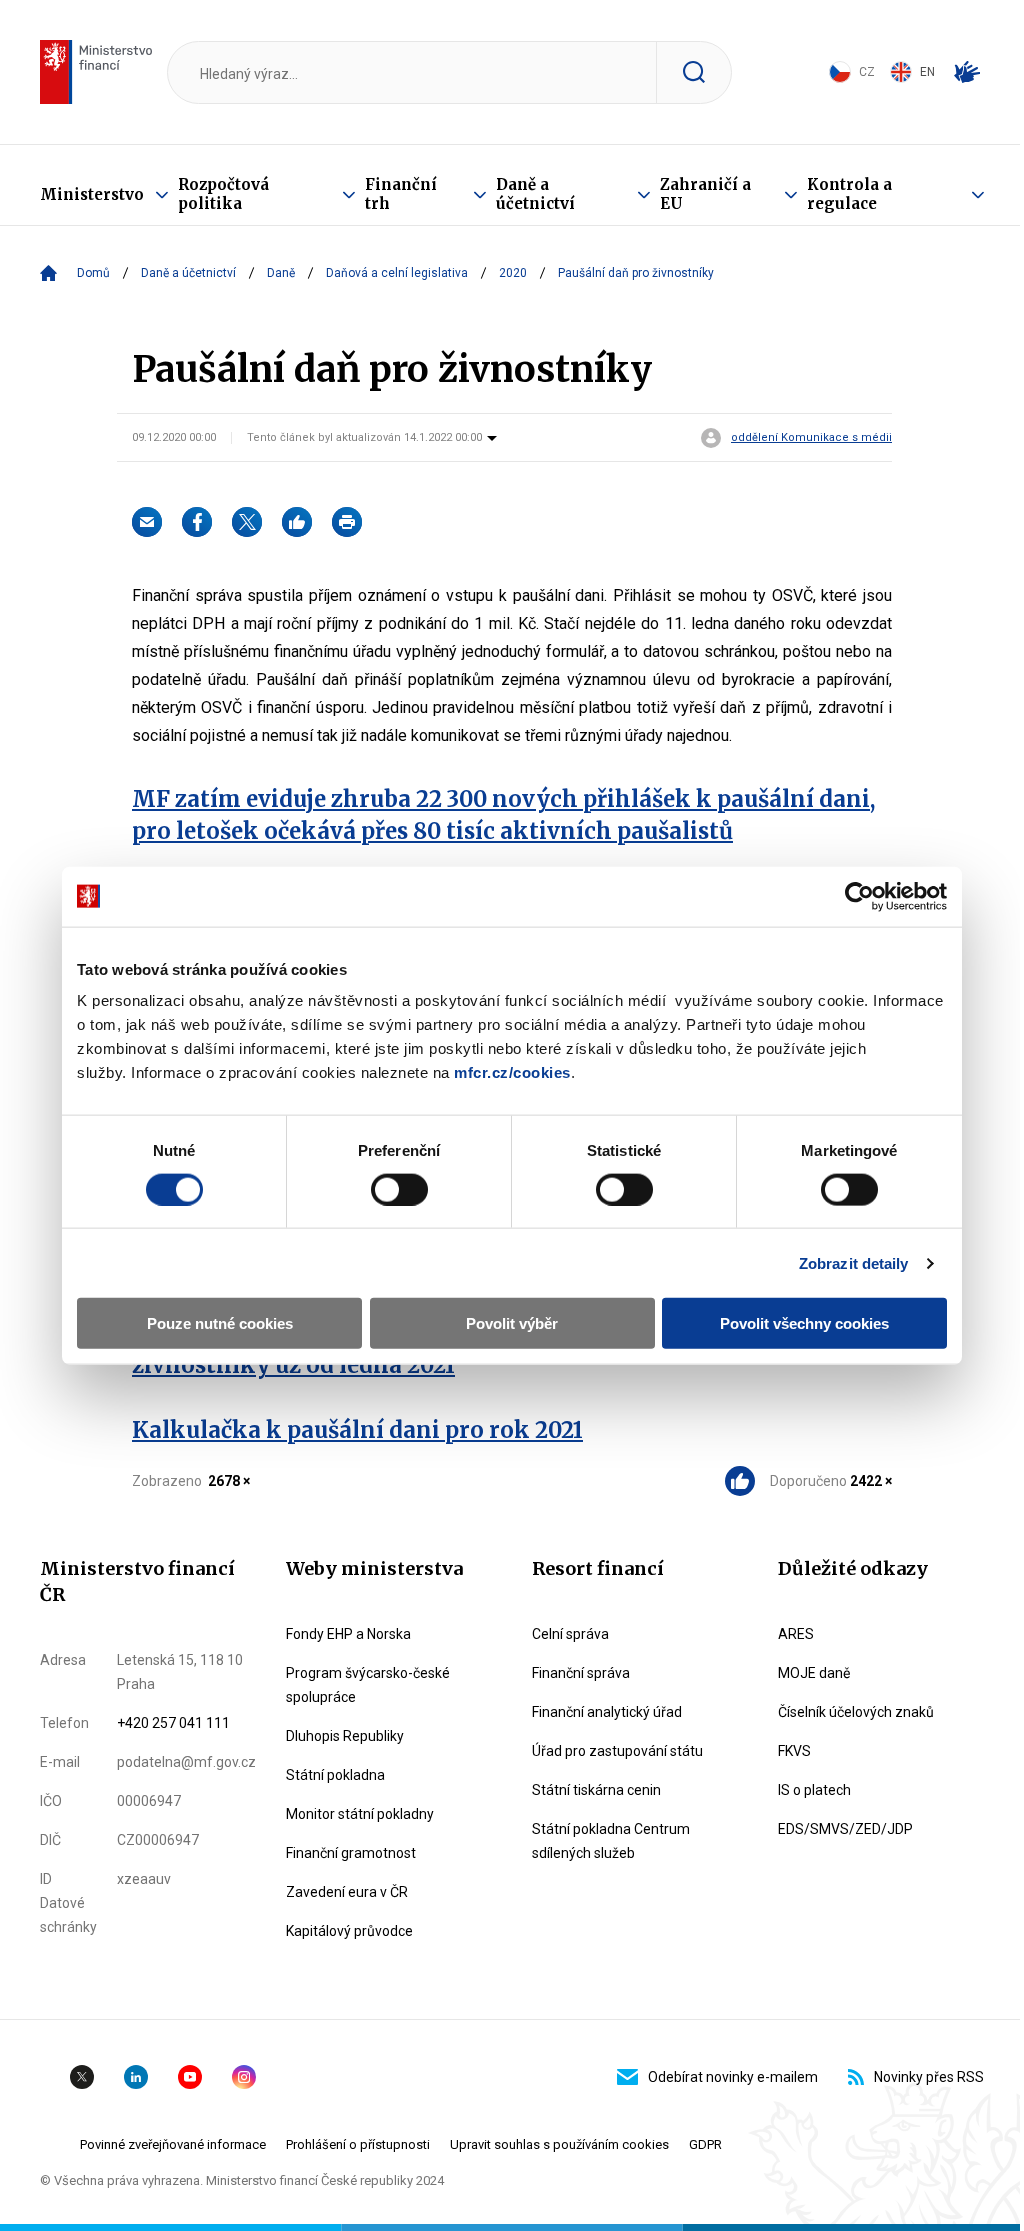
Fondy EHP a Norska (348, 1634)
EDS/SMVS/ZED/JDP (845, 1829)
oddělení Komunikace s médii (811, 438)
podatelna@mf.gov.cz (186, 1762)
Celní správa (570, 1634)
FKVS (794, 1751)
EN (927, 72)
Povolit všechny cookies (804, 1323)
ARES (796, 1634)
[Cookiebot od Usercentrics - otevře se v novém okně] (859, 896)
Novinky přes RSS (929, 2077)
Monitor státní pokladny (360, 1814)
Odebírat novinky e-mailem (733, 2077)
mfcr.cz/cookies (512, 1072)
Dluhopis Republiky (345, 1736)
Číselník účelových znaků (856, 1712)
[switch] (399, 1189)
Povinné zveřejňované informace (173, 2144)
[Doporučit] (297, 522)
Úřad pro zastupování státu (617, 1751)
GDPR (705, 2144)
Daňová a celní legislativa (397, 273)
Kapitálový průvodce (349, 1931)
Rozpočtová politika (223, 194)
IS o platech (814, 1790)
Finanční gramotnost (351, 1853)
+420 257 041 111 (173, 1723)
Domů (93, 273)
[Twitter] (247, 522)
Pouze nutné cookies (220, 1323)
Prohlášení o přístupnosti (358, 2144)
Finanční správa (581, 1673)
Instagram (244, 2077)
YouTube (190, 2077)
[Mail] (147, 522)
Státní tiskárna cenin (596, 1790)
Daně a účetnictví (535, 194)
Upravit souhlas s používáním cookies (559, 2144)
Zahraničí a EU (705, 194)
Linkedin (136, 2077)
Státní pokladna (335, 1775)
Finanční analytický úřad (607, 1712)
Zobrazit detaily (854, 1262)
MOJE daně (814, 1673)
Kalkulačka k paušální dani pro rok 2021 (357, 1430)
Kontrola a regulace (849, 194)
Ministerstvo (92, 194)
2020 (513, 273)
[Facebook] (197, 522)
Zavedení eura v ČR (347, 1892)
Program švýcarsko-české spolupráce (368, 1685)
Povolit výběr (512, 1323)
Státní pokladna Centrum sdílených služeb (611, 1841)
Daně (281, 273)
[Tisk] (347, 522)
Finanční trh (401, 194)
